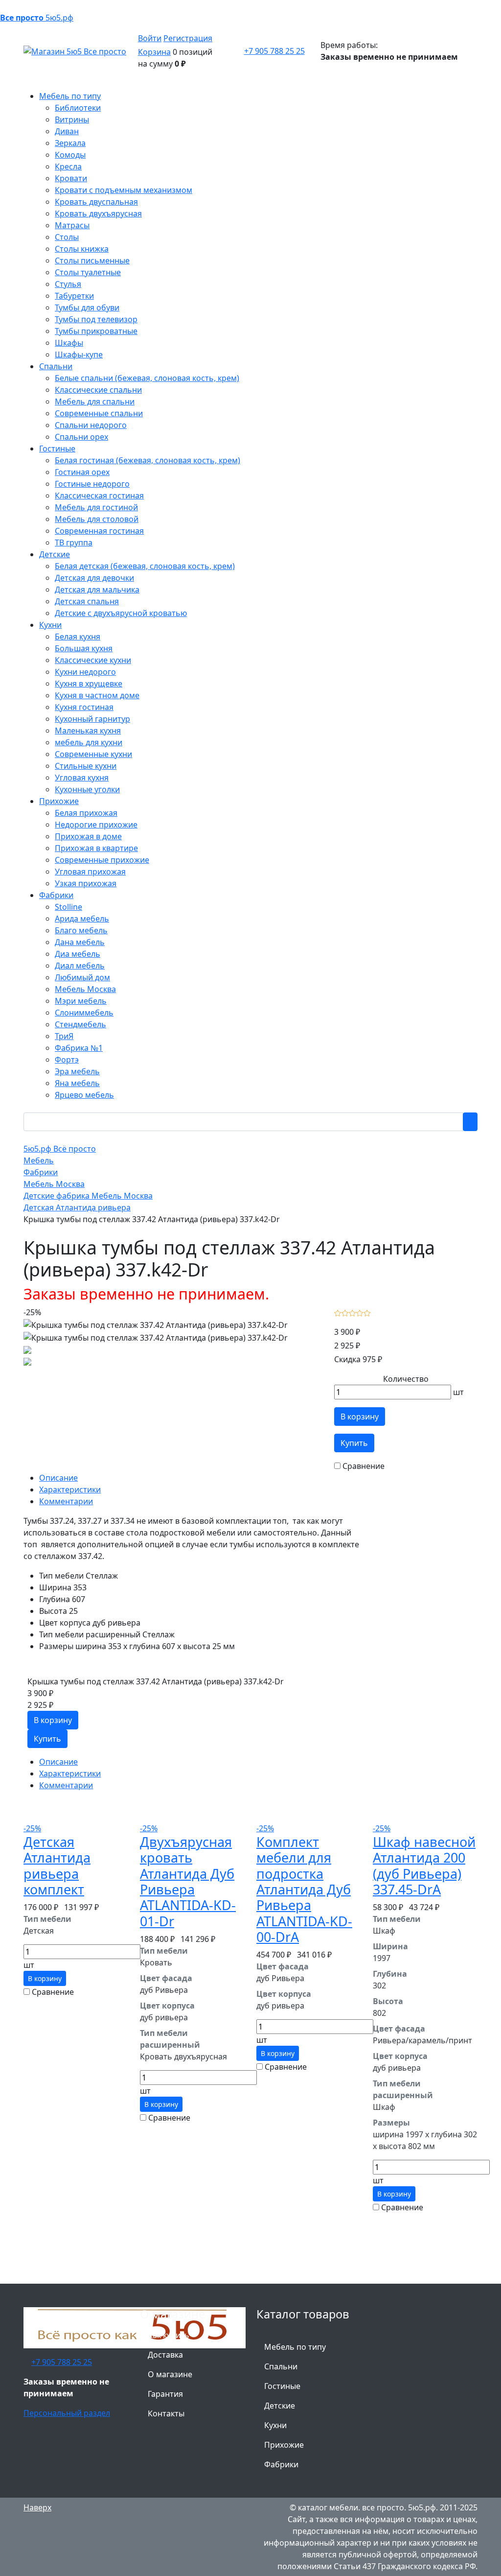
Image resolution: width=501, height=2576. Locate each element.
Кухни (275, 2425)
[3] (353, 1312)
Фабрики (281, 2464)
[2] (345, 1312)
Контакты (166, 2413)
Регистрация (188, 38)
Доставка (165, 2355)
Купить (354, 1443)
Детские (280, 2406)
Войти (150, 38)
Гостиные (282, 2386)
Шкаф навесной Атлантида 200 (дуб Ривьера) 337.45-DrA (424, 1866)
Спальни (281, 2366)
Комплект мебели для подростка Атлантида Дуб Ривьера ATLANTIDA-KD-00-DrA (304, 1889)
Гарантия (165, 2394)
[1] (338, 1312)
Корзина (154, 52)
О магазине (170, 2374)
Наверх (37, 2507)
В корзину (360, 1417)
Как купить (169, 2335)
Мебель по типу (295, 2347)
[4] (360, 1312)
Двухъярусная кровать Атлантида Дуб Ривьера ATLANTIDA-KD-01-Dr (188, 1881)
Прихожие (284, 2445)
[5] (367, 1312)
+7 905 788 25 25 (274, 51)
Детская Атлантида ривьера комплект (57, 1866)
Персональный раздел (67, 2413)
